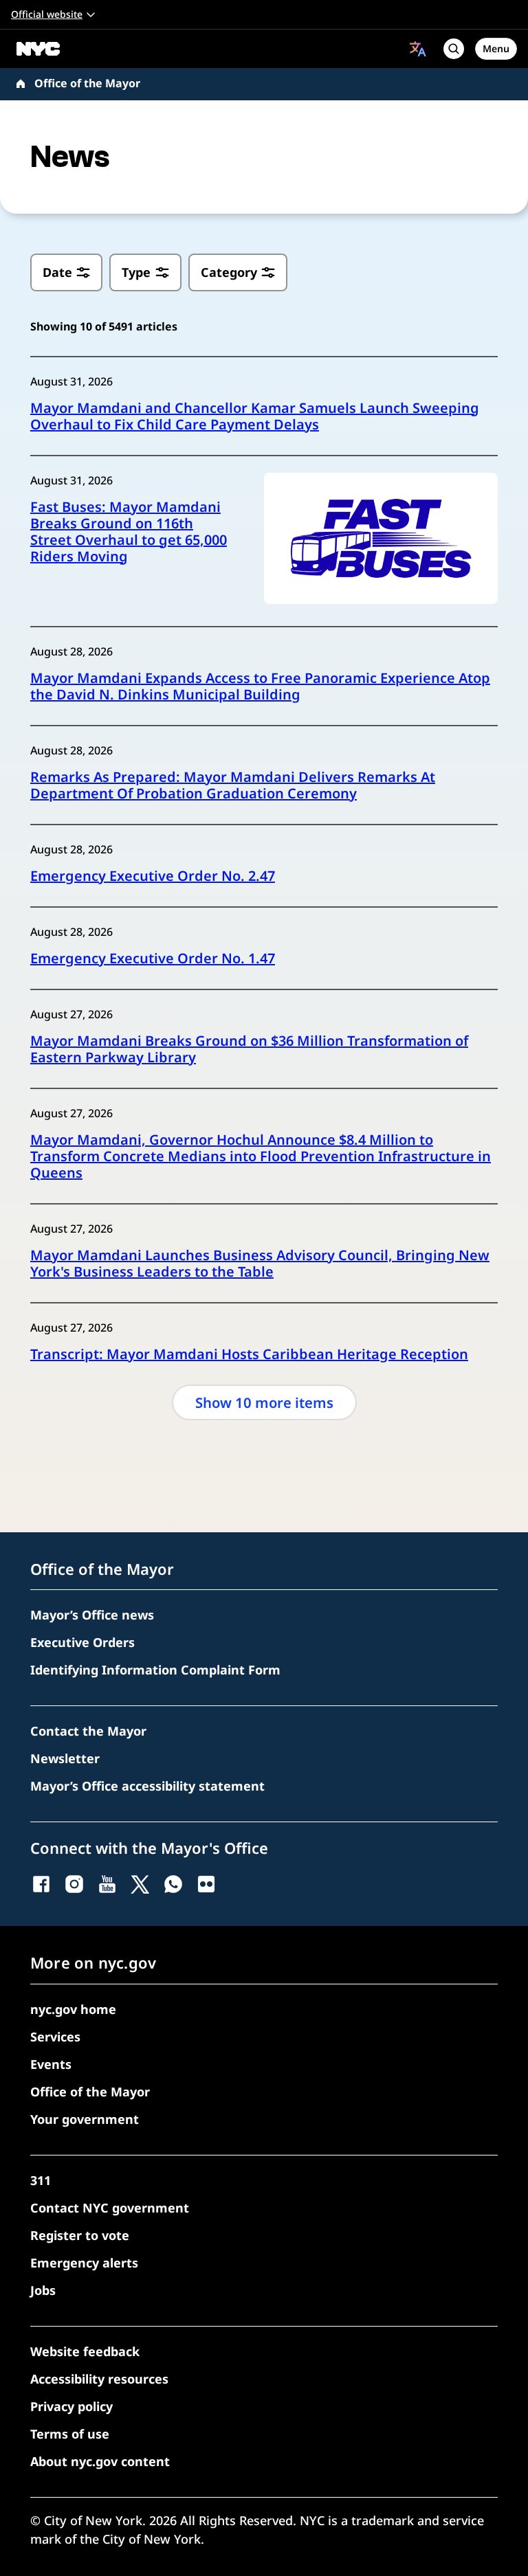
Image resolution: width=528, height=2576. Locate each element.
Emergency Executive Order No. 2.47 (153, 876)
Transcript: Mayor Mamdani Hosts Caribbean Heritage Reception (249, 1354)
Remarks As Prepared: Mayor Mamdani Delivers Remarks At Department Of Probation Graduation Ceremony (233, 785)
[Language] (418, 49)
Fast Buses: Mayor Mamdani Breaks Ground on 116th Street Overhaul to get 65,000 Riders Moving (129, 532)
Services (55, 2037)
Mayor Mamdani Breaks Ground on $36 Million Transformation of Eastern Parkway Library (249, 1049)
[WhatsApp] (173, 1884)
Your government (85, 2119)
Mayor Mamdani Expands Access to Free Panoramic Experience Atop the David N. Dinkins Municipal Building (260, 686)
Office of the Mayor (87, 83)
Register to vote (80, 2235)
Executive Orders (82, 1642)
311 (41, 2180)
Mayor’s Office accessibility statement (147, 1786)
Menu (496, 48)
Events (51, 2064)
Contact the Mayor (88, 1731)
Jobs (43, 2290)
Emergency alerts (84, 2263)
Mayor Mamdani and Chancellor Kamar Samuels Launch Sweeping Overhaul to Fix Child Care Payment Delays (255, 416)
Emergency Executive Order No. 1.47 (153, 959)
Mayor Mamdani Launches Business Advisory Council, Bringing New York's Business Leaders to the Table (260, 1264)
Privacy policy (71, 2406)
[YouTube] (107, 1884)
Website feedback (85, 2351)
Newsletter (65, 1758)
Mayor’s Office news (92, 1615)
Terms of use (70, 2434)
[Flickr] (206, 1884)
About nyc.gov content (100, 2461)
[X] (140, 1884)
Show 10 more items (264, 1402)
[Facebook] (41, 1884)
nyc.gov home (73, 2009)
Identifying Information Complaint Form (155, 1670)
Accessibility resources (99, 2379)
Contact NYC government (110, 2208)
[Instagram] (74, 1884)
